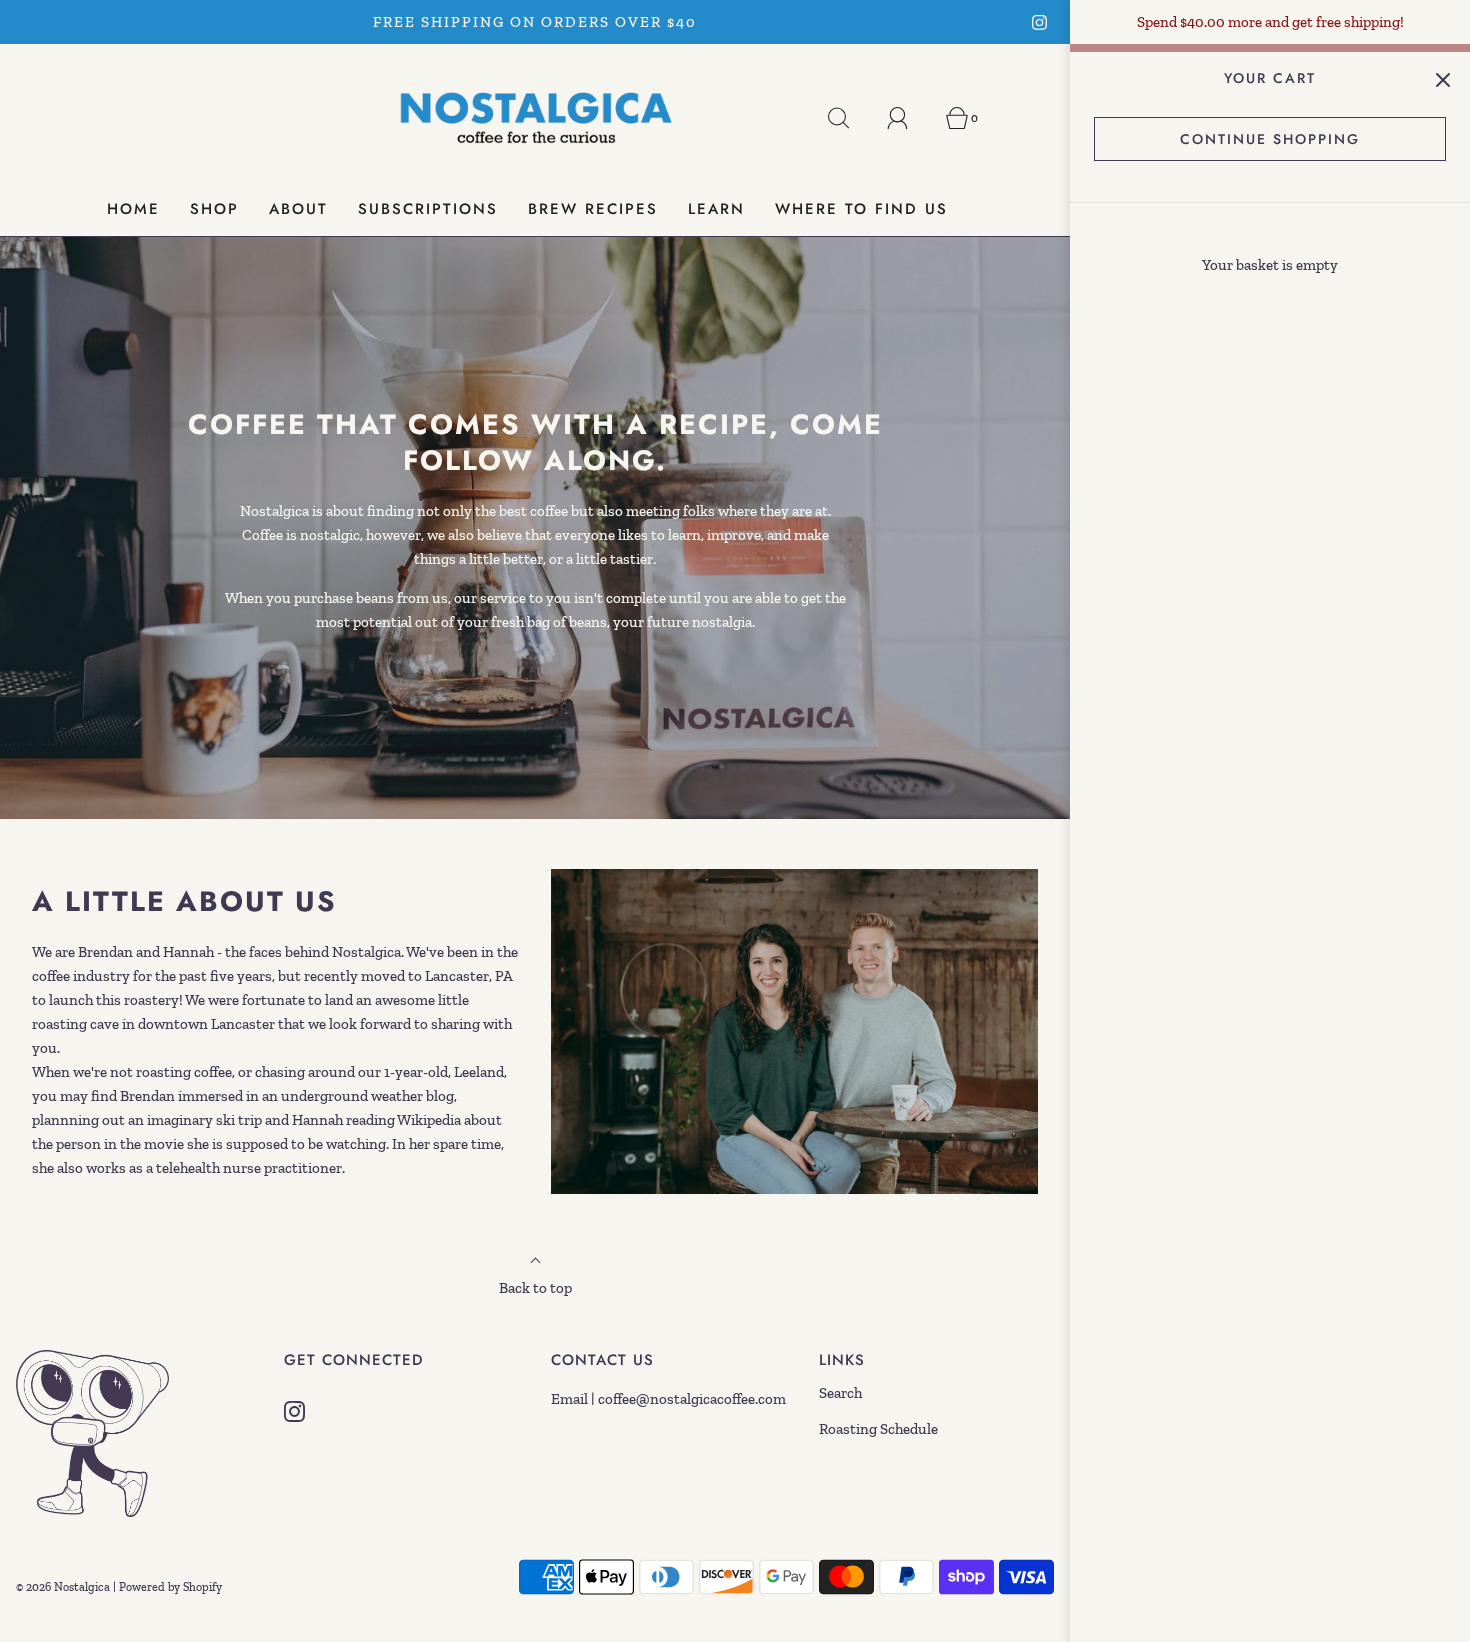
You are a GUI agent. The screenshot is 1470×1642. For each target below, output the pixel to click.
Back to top (535, 1288)
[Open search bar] (850, 118)
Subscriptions (428, 209)
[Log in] (909, 118)
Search (840, 1393)
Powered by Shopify (170, 1587)
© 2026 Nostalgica (63, 1587)
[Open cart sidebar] (1442, 79)
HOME (133, 209)
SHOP (214, 209)
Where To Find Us (861, 209)
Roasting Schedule (878, 1429)
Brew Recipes (593, 209)
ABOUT (298, 209)
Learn (716, 209)
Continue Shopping (1270, 139)
